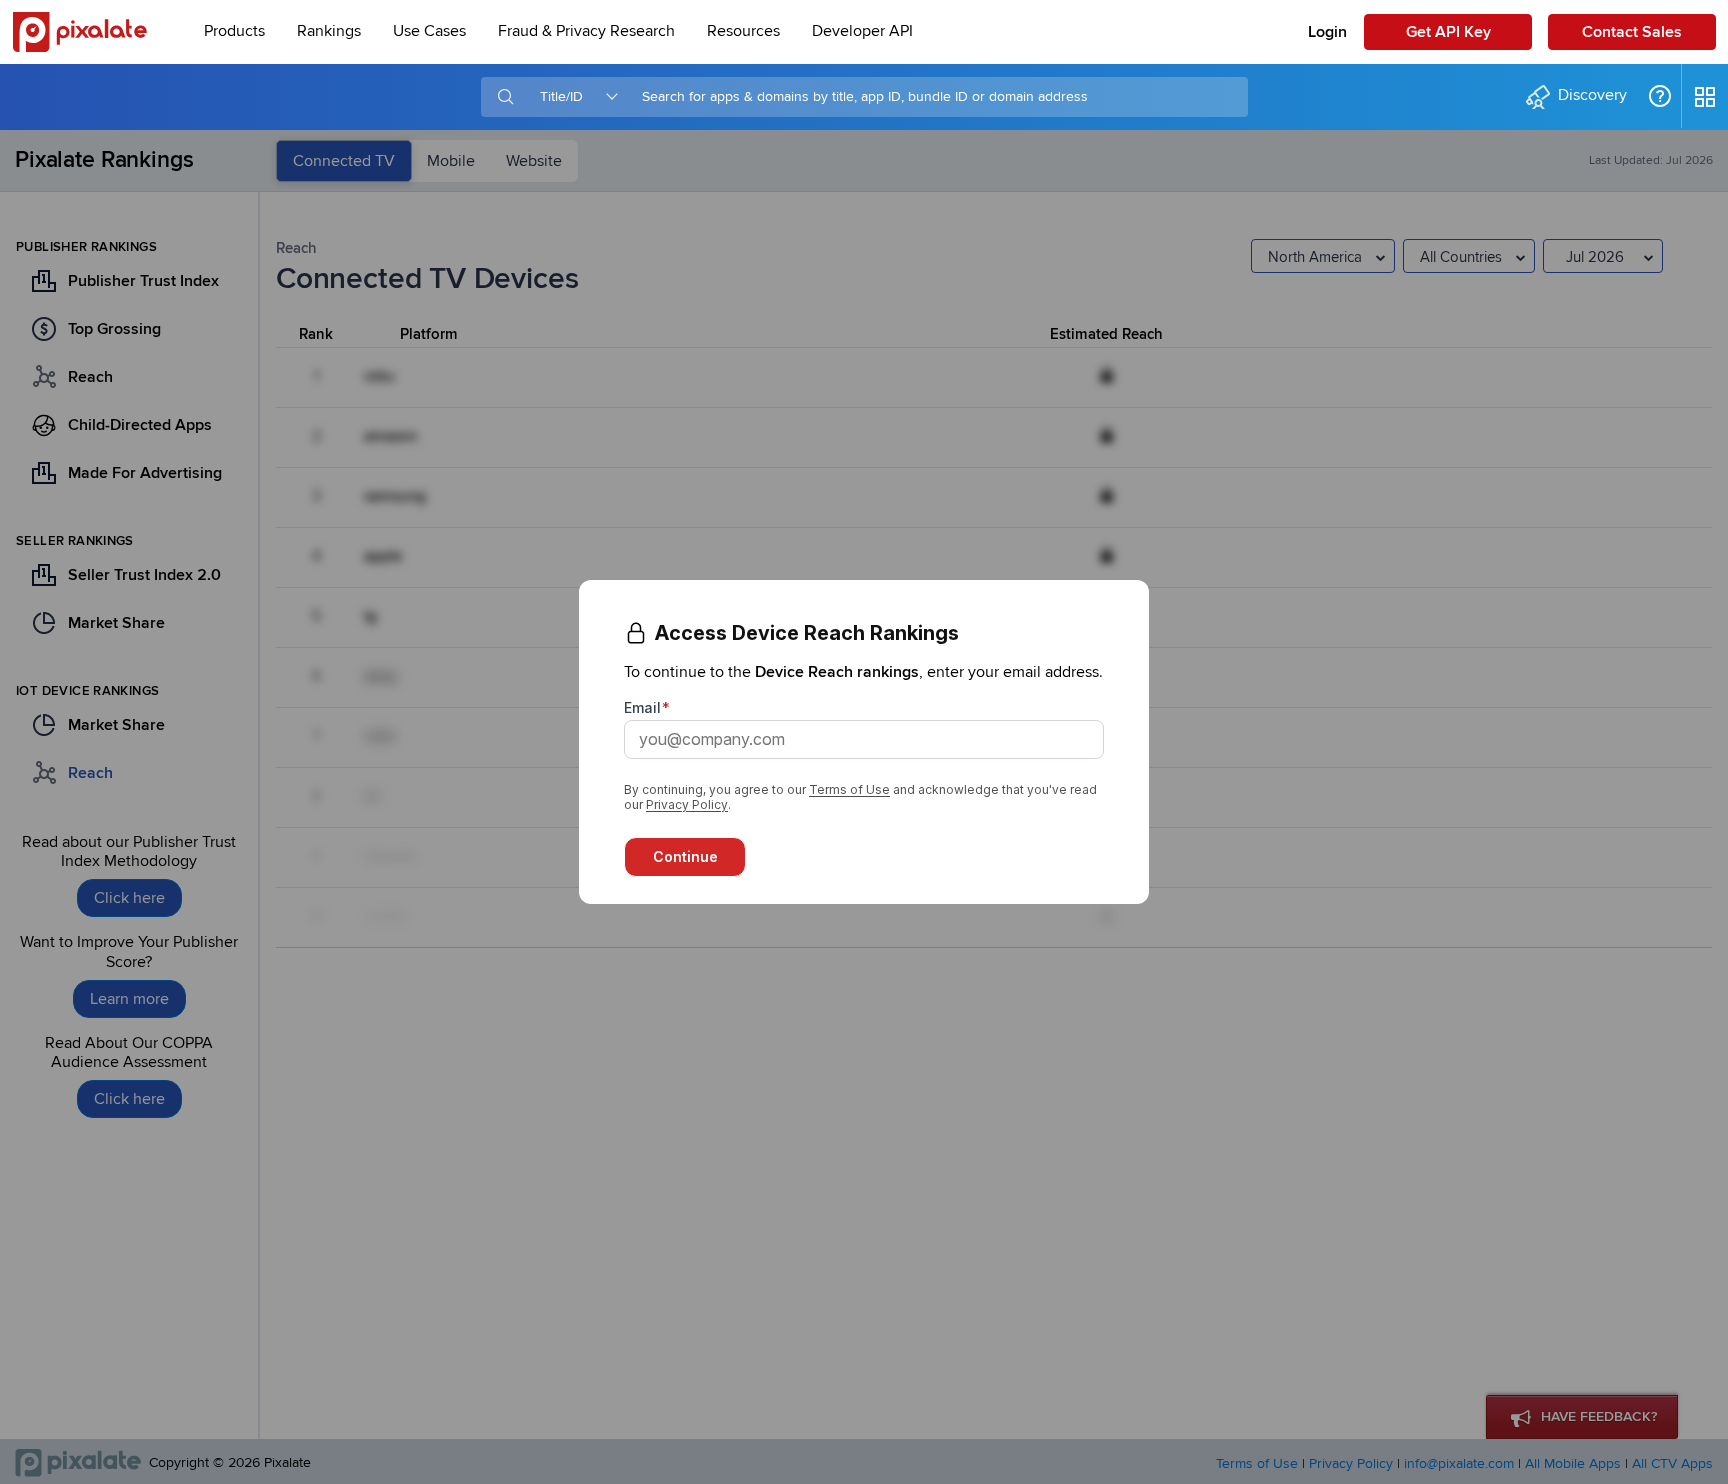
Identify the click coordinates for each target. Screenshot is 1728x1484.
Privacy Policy (687, 804)
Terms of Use (849, 789)
